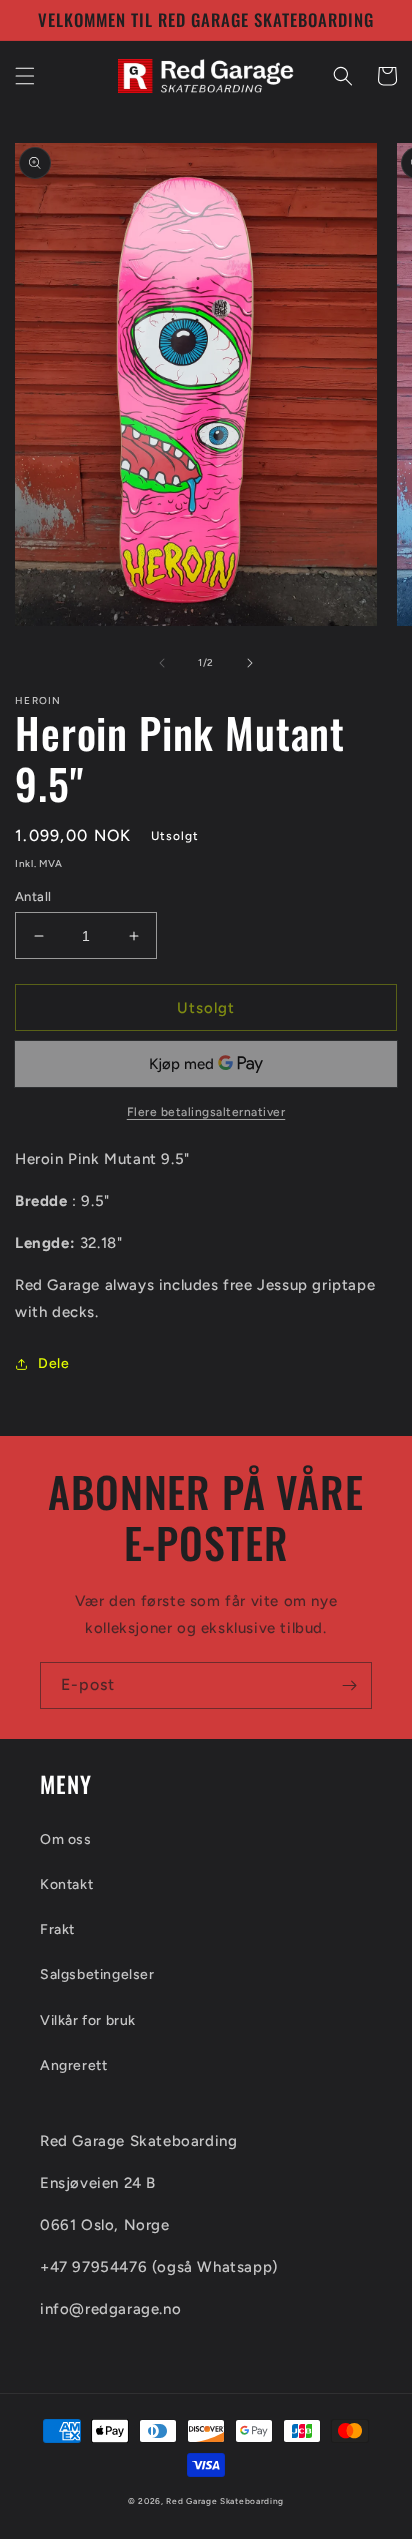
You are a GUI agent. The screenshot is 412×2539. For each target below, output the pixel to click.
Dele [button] (53, 1363)
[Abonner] (349, 1685)
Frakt (57, 1929)
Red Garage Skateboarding (225, 2501)
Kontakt (66, 1884)
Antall (33, 896)
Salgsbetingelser (97, 1974)
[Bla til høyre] (250, 663)
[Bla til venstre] (162, 663)
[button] (25, 76)
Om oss (66, 1839)
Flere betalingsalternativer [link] (206, 1112)
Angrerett (73, 2065)
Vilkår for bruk (88, 2020)
